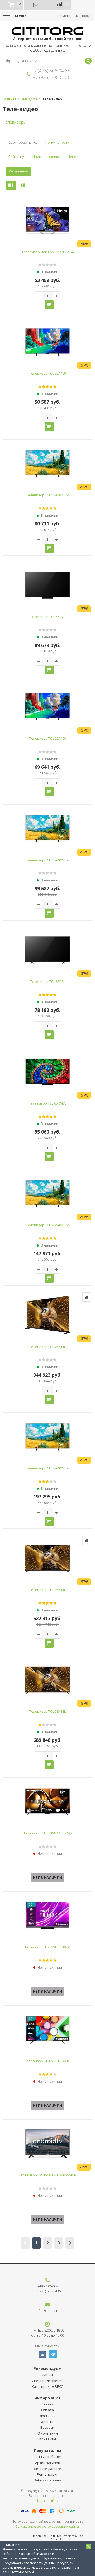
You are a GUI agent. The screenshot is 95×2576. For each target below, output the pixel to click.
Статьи (47, 2404)
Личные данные (47, 2469)
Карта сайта (48, 2500)
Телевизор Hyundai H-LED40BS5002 (48, 2175)
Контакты (48, 2439)
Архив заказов (48, 2463)
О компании (48, 2433)
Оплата (47, 2410)
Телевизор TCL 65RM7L (47, 1103)
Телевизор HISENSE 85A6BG (48, 2061)
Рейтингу (16, 157)
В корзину (49, 305)
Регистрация (68, 16)
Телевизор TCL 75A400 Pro (48, 1225)
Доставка (48, 2416)
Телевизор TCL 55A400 (48, 373)
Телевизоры (15, 122)
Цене (72, 157)
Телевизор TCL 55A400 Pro (48, 495)
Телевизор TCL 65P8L (48, 982)
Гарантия (47, 2422)
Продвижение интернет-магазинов (57, 2536)
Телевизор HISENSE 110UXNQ (48, 1833)
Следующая (70, 2243)
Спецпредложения (48, 2381)
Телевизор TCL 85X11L (47, 1590)
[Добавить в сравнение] (87, 1297)
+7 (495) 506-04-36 (51, 71)
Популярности (57, 142)
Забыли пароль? (48, 2480)
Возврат (47, 2427)
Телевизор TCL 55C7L (48, 617)
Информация (47, 2398)
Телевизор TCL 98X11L (47, 1711)
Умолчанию (18, 171)
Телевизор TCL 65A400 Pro (48, 860)
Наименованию (46, 157)
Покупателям (47, 2450)
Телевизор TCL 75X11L (47, 1347)
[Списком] (23, 186)
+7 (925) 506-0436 (52, 77)
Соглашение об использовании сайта (47, 2526)
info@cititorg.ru (48, 2311)
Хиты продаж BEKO (48, 2386)
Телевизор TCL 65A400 (48, 738)
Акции (48, 2375)
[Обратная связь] (36, 5)
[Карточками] (11, 186)
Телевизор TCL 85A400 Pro (48, 1468)
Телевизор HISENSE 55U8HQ (48, 1947)
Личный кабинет (47, 2457)
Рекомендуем (47, 2368)
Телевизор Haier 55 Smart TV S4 (48, 252)
